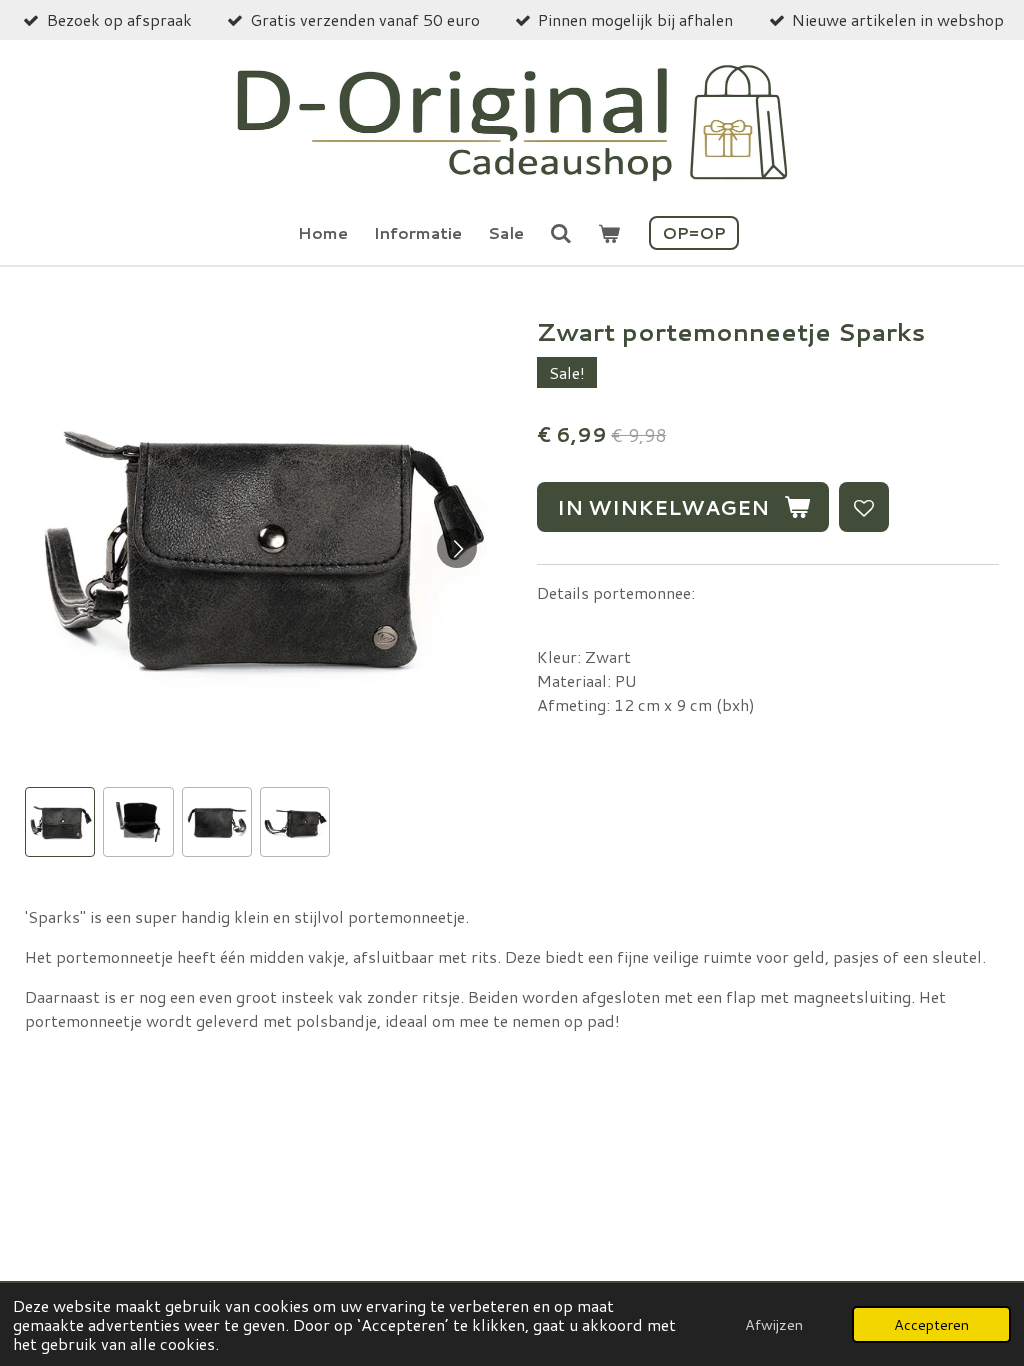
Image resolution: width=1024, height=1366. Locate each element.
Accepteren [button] (931, 1324)
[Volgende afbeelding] (457, 548)
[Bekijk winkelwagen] (609, 233)
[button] (60, 822)
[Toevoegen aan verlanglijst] (864, 507)
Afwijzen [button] (774, 1324)
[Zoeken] (561, 232)
